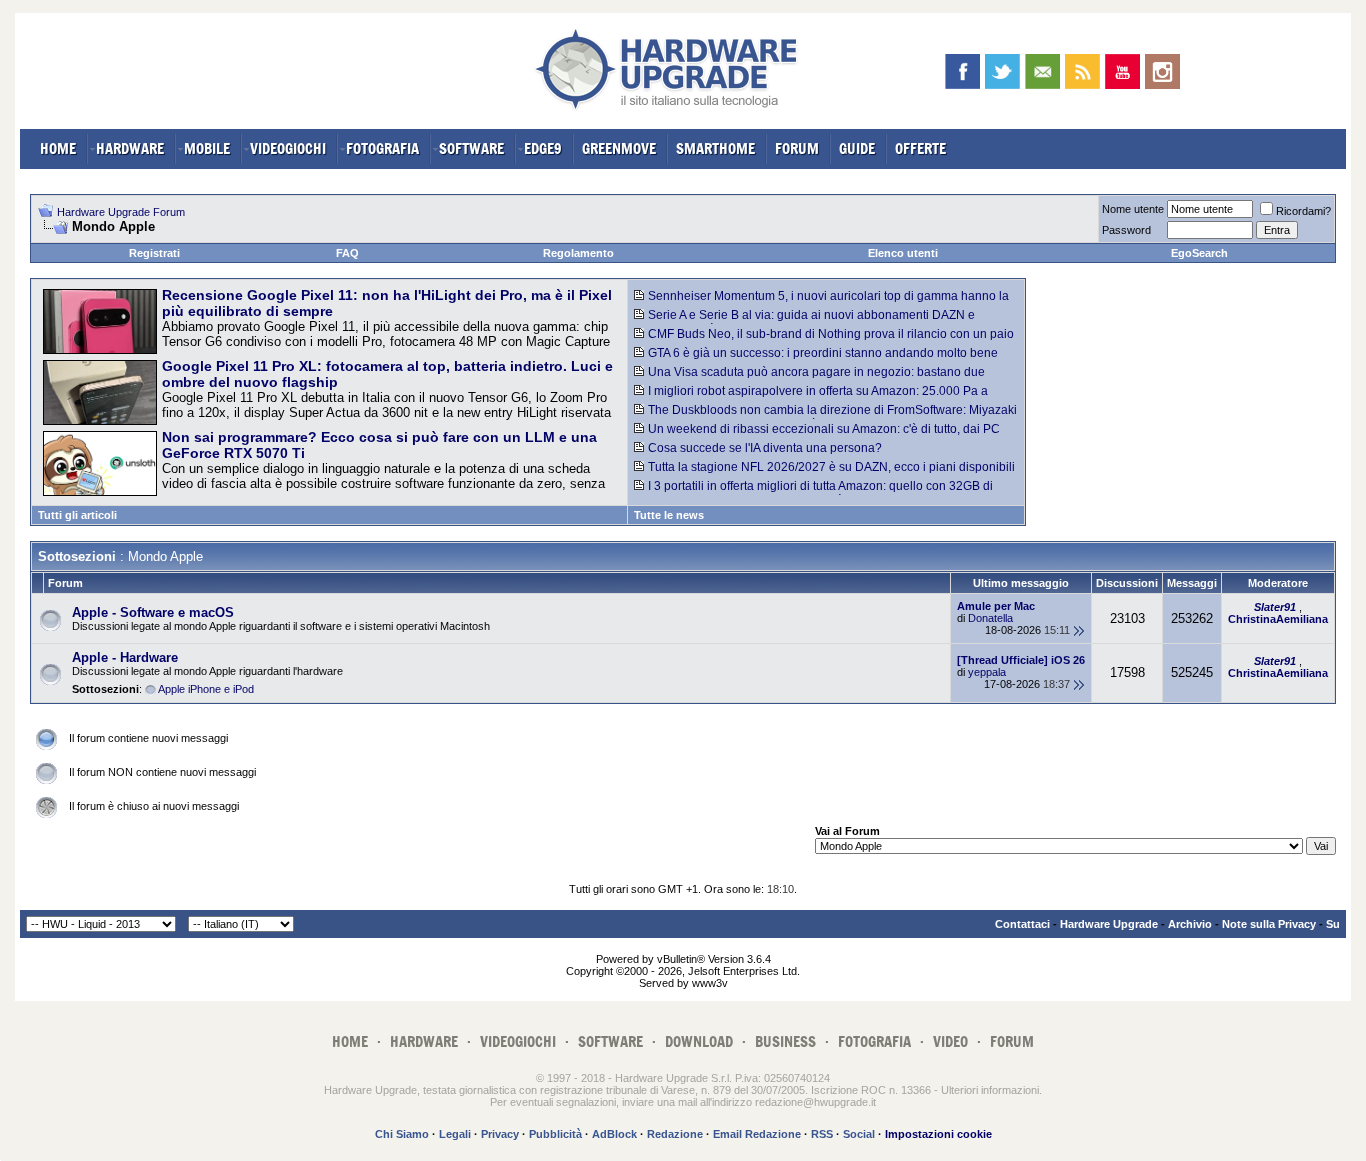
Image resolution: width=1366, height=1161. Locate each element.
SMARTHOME (715, 148)
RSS (822, 1134)
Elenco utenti (903, 253)
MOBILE (207, 148)
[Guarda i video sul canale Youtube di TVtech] (1122, 71)
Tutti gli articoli (77, 515)
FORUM (797, 148)
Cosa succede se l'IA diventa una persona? (765, 448)
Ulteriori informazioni (990, 1090)
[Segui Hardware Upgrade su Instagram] (1162, 71)
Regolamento (578, 253)
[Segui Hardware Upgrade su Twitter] (1002, 71)
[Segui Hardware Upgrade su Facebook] (962, 71)
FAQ (347, 253)
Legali (455, 1134)
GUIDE (857, 148)
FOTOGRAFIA (382, 148)
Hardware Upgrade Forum (121, 212)
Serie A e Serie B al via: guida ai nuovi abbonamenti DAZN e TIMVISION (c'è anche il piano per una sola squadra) (804, 322)
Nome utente (1133, 209)
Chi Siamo (402, 1134)
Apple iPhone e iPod (206, 689)
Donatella (990, 618)
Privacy (500, 1134)
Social (859, 1134)
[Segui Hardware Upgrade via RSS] (1082, 71)
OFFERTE (920, 148)
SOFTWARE (471, 148)
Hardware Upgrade (1109, 924)
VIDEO (950, 1041)
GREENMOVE (619, 148)
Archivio (1190, 924)
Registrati (154, 253)
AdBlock (614, 1134)
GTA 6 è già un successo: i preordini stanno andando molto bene (823, 353)
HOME (58, 148)
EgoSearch (1199, 253)
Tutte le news (669, 515)
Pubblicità (555, 1134)
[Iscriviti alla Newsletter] (1042, 71)
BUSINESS (785, 1041)
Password (1126, 230)
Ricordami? (1303, 211)
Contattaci (1022, 924)
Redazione (675, 1134)
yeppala (987, 672)
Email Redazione (757, 1134)
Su (1333, 924)
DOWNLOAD (699, 1041)
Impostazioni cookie (938, 1134)
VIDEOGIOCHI (288, 148)
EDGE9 (543, 148)
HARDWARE (130, 148)
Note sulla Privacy (1269, 924)
